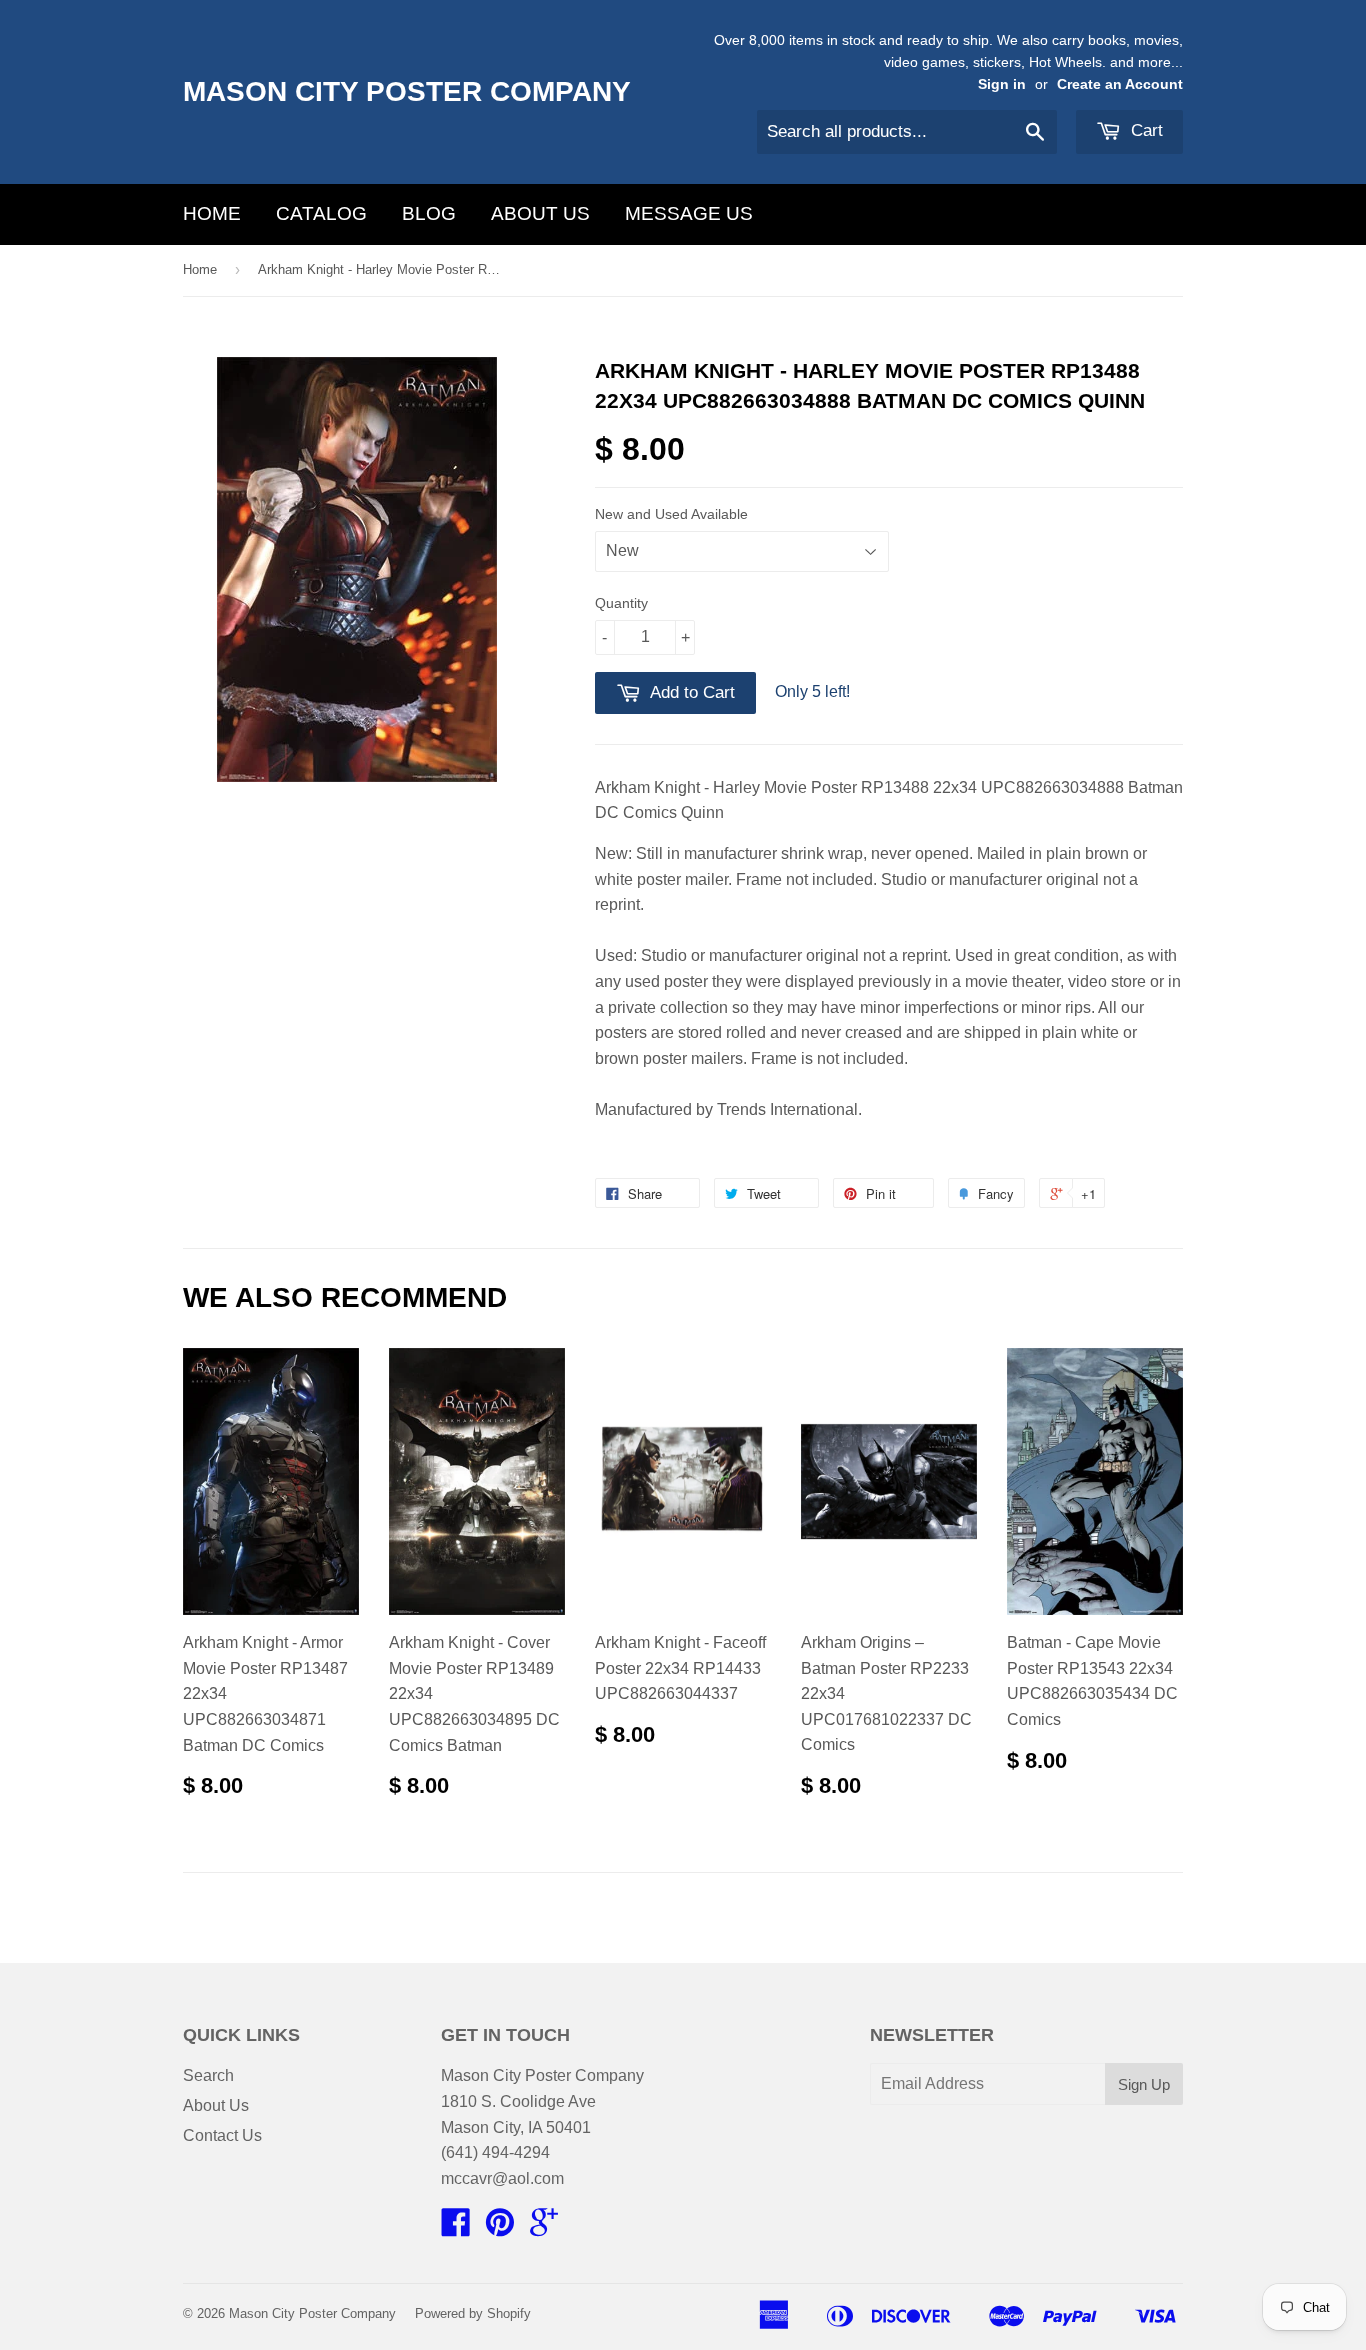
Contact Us (222, 2135)
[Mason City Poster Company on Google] (544, 2228)
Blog (429, 213)
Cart (1144, 130)
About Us (540, 213)
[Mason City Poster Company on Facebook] (456, 2228)
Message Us (689, 213)
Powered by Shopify (473, 2313)
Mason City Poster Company (407, 91)
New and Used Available (671, 514)
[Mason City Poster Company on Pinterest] (500, 2228)
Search (208, 2075)
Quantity (621, 603)
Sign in (1002, 84)
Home (212, 213)
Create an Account (1120, 84)
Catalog (321, 213)
